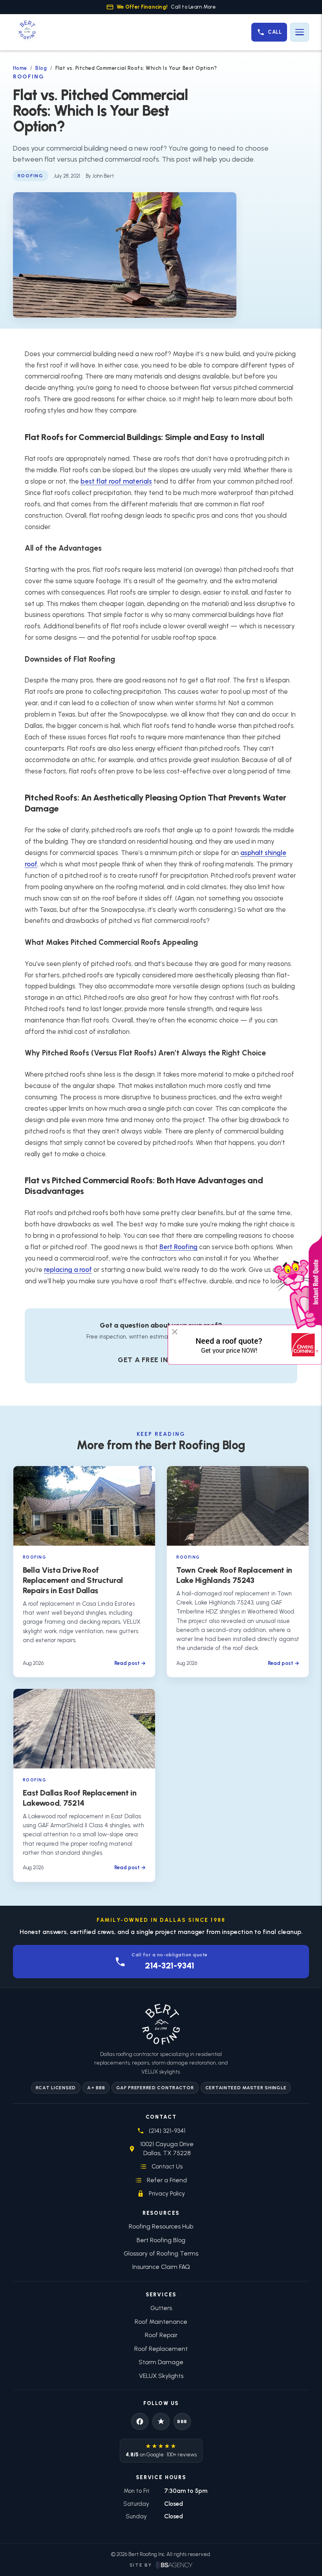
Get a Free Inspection (161, 1360)
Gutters (161, 2308)
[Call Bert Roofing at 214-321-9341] (269, 32)
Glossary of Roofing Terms (161, 2253)
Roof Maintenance (161, 2322)
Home (20, 68)
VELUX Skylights (161, 2376)
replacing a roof (68, 1270)
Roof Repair (161, 2335)
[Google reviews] (161, 2421)
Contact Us (167, 2166)
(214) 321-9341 (167, 2131)
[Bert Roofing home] (27, 32)
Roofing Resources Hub (161, 2226)
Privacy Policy (167, 2193)
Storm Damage (161, 2362)
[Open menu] (300, 32)
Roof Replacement (161, 2349)
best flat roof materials (116, 481)
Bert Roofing (178, 1247)
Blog (41, 68)
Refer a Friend (167, 2180)
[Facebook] (140, 2421)
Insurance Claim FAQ (161, 2267)
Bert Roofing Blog (161, 2240)
